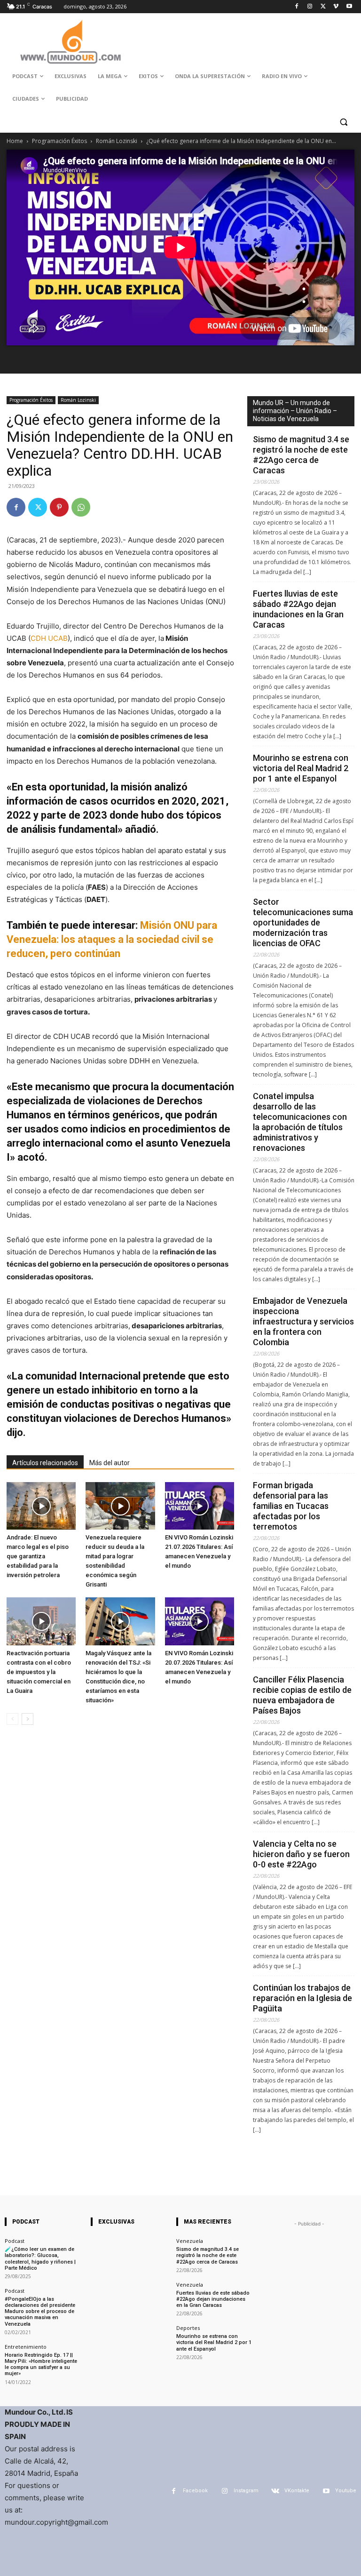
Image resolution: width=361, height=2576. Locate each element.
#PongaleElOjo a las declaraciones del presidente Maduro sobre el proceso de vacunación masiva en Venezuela (40, 2312)
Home (15, 141)
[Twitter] (323, 7)
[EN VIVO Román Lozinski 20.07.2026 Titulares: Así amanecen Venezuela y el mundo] (200, 1621)
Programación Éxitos (59, 141)
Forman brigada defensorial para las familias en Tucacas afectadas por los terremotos (291, 1506)
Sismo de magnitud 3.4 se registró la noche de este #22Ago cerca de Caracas (301, 455)
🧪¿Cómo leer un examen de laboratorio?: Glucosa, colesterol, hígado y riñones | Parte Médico (40, 2259)
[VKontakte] (275, 2491)
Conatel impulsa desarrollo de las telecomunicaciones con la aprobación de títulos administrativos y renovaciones (300, 1122)
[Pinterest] (59, 507)
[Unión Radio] (71, 42)
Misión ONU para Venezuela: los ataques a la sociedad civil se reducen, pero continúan (112, 939)
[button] (343, 122)
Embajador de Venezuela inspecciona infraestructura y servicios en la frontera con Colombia (303, 1321)
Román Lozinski (117, 141)
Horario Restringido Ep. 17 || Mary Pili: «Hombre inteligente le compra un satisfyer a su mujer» (41, 2365)
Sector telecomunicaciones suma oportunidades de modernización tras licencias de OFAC (303, 922)
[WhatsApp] (81, 507)
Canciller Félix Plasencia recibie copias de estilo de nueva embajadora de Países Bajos (302, 1695)
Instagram (246, 2491)
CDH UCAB (49, 638)
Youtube (346, 2491)
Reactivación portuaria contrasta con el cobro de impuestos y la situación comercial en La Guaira (39, 1672)
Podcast (15, 2241)
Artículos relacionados (45, 1463)
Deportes (188, 2328)
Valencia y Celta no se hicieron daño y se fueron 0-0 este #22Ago (301, 1854)
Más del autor (110, 1463)
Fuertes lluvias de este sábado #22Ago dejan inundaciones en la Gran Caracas (298, 609)
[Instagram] (310, 7)
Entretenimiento (26, 2347)
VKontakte (297, 2491)
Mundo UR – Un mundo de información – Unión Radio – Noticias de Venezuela (295, 411)
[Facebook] (297, 7)
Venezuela (190, 2241)
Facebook (195, 2491)
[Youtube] (349, 7)
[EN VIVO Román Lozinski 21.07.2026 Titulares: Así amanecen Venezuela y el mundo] (200, 1506)
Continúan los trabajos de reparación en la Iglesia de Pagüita (302, 1998)
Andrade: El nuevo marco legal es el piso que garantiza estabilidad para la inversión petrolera (38, 1556)
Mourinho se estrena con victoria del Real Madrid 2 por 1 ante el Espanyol (301, 768)
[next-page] (27, 1719)
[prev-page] (12, 1719)
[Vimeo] (336, 7)
